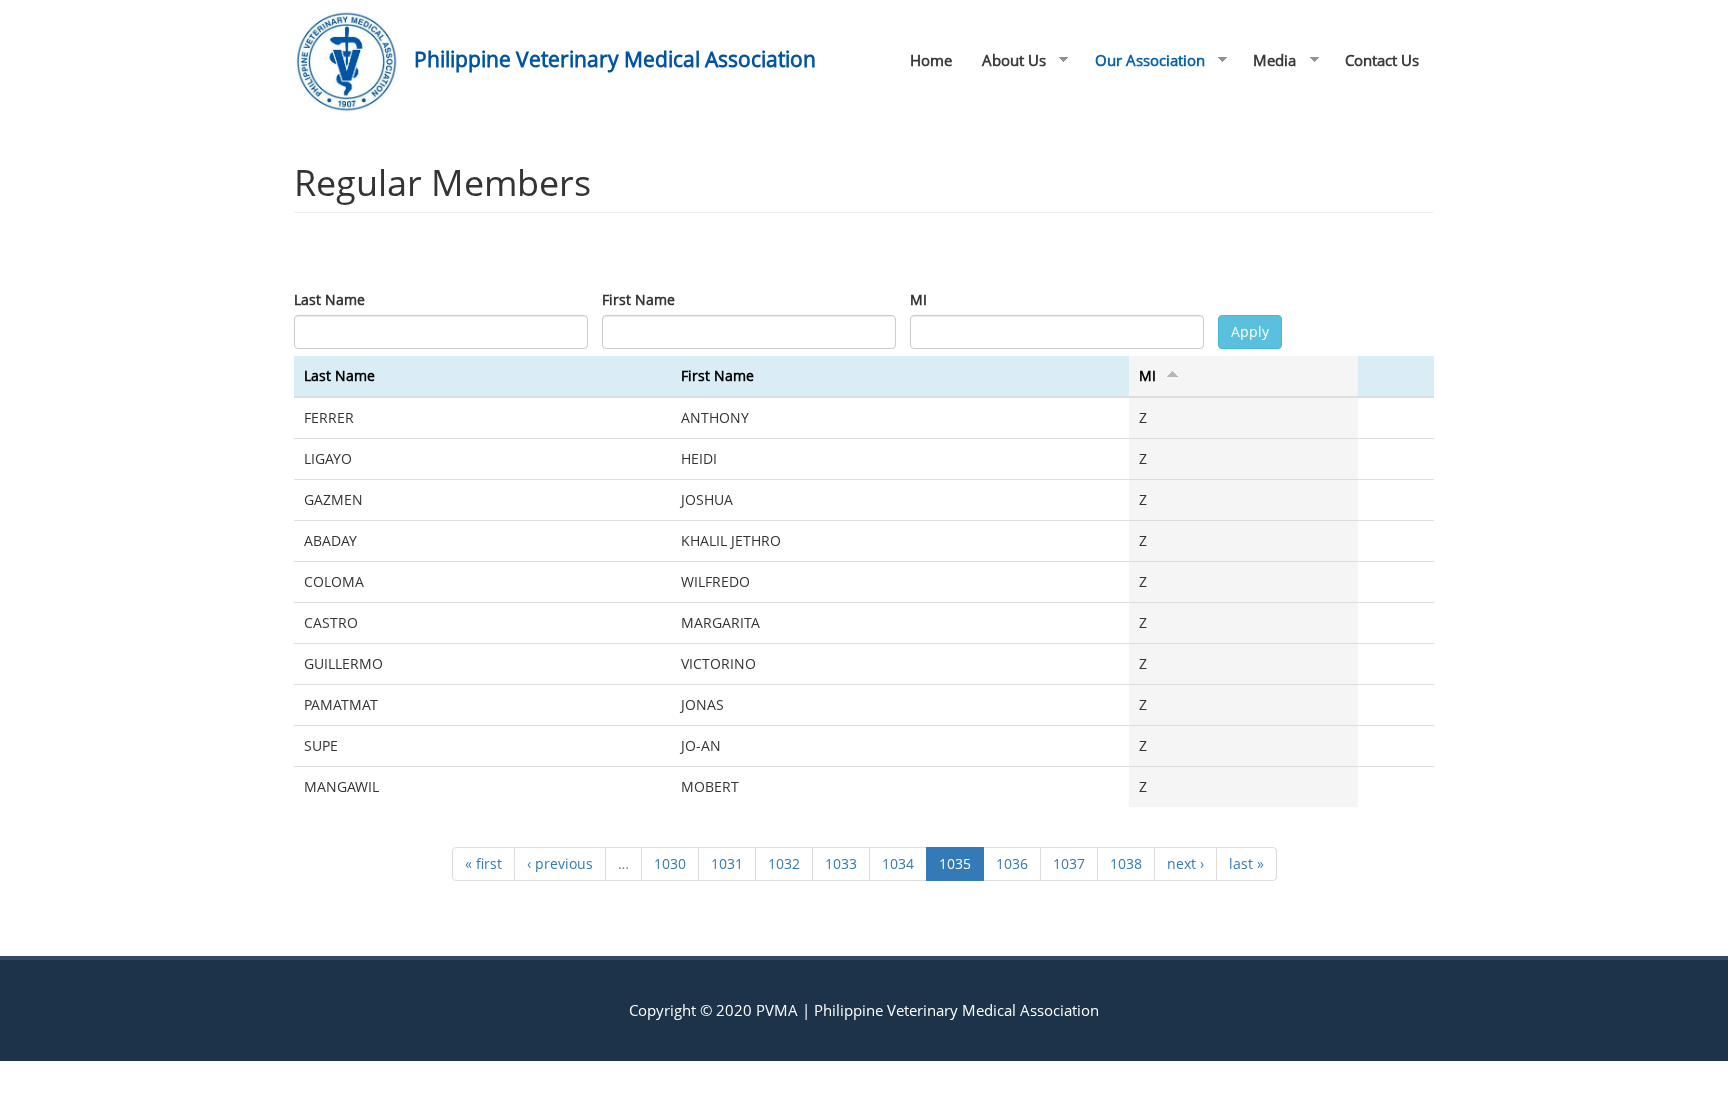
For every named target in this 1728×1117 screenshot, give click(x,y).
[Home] (354, 61)
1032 (784, 863)
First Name (638, 299)
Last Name (329, 299)
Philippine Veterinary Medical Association (615, 59)
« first (483, 863)
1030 (670, 863)
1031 (727, 863)
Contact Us (1382, 60)
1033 (841, 863)
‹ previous (560, 863)
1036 (1012, 863)
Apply (1250, 331)
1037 (1069, 863)
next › (1185, 863)
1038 (1126, 863)
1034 (898, 863)
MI (918, 299)
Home (931, 60)
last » (1246, 863)
